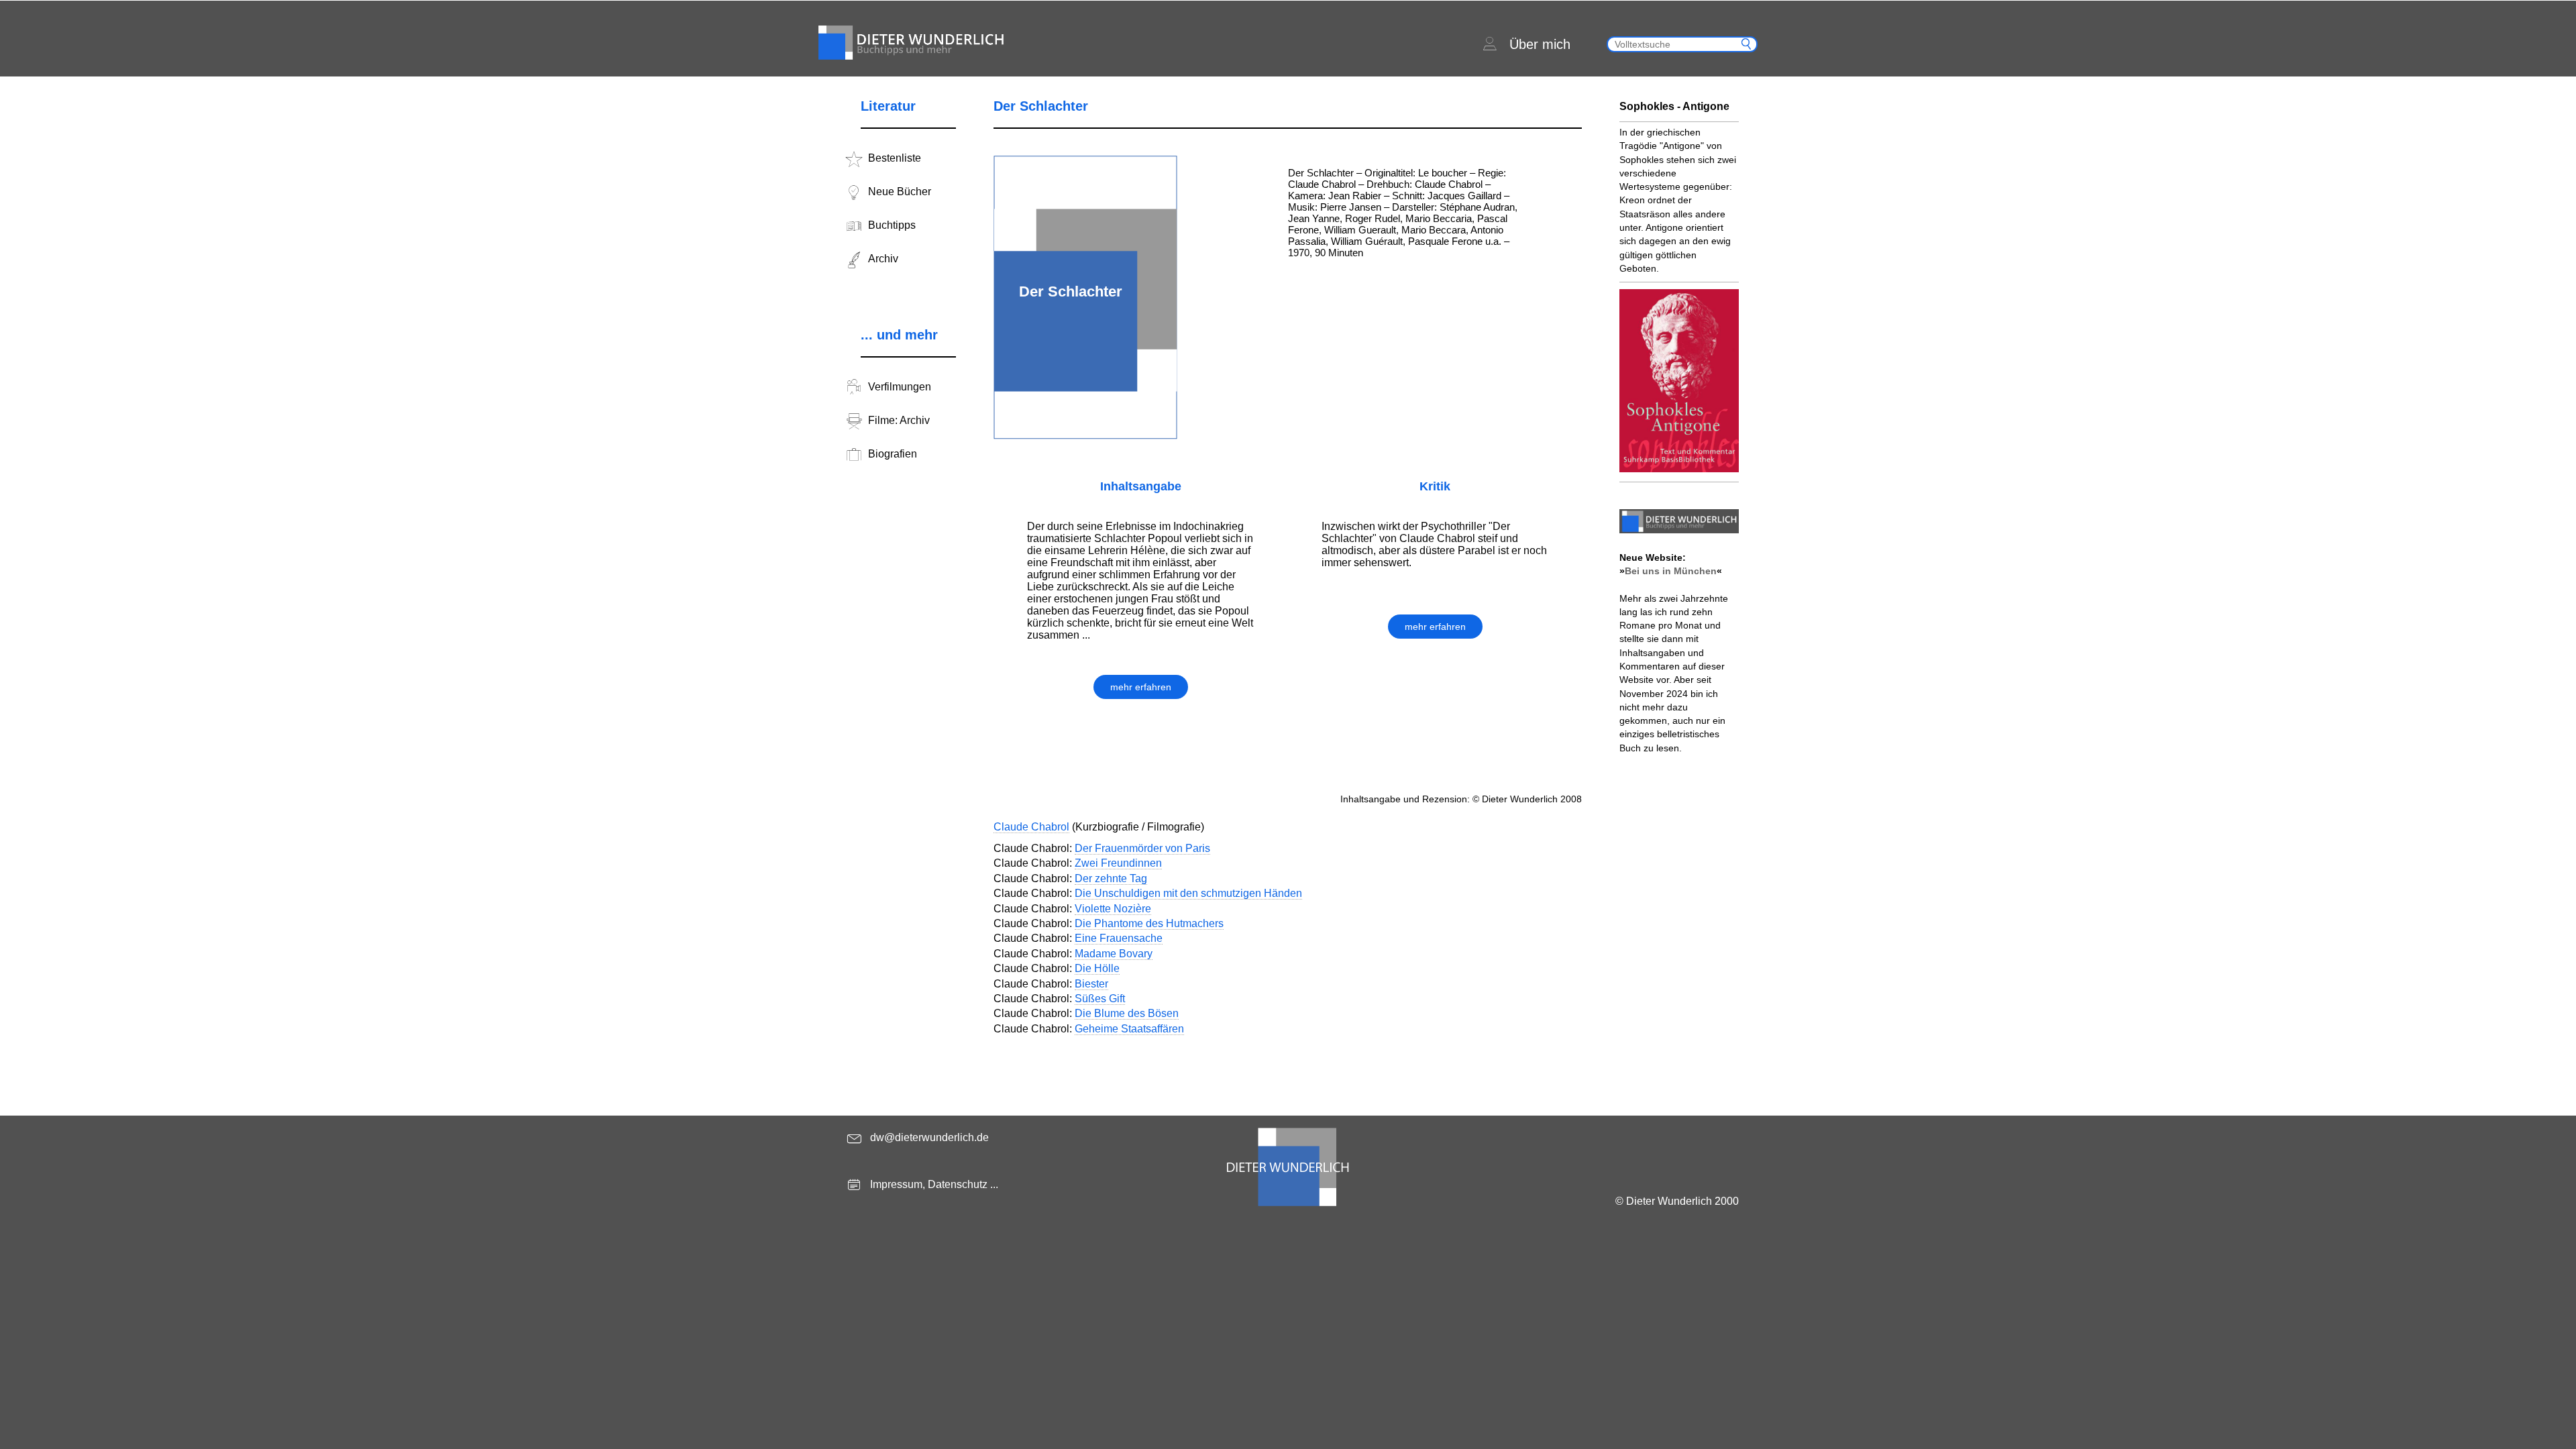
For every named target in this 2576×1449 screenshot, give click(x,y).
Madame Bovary (1114, 954)
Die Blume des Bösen (1127, 1013)
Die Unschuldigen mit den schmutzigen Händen (1188, 893)
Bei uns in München (1671, 571)
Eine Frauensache (1119, 938)
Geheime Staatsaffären (1129, 1029)
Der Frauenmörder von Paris (1142, 848)
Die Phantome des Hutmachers (1149, 923)
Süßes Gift (1100, 999)
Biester (1091, 984)
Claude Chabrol (1031, 827)
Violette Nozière (1113, 909)
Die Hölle (1097, 968)
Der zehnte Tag (1111, 878)
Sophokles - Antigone (1674, 106)
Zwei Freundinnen (1118, 863)
